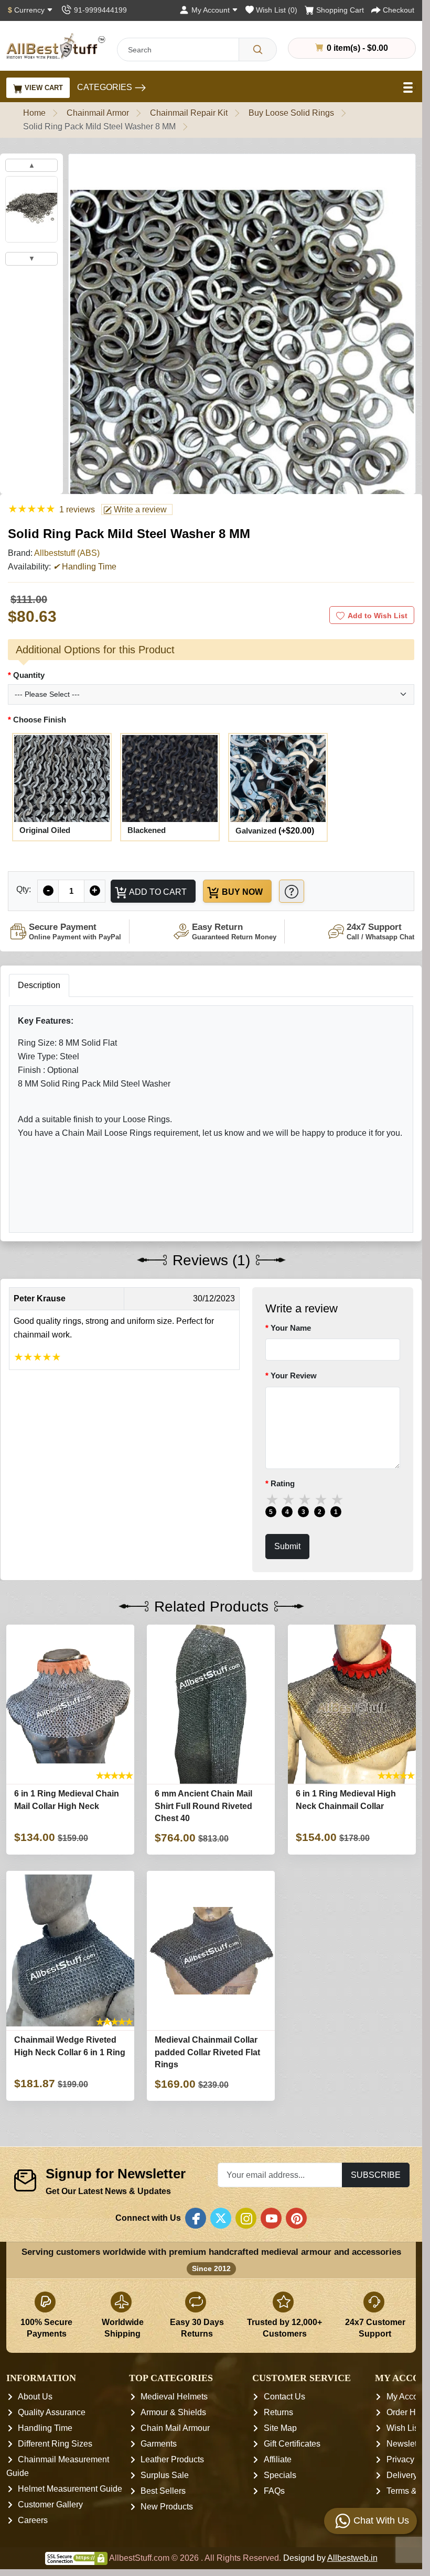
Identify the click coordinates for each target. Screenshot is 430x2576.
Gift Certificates (292, 2444)
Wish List (404, 2428)
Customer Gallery (50, 2504)
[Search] (258, 50)
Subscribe (376, 2175)
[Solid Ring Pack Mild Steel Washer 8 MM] (242, 370)
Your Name (291, 1328)
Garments (159, 2444)
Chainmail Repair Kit (189, 113)
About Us (35, 2397)
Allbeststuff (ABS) (67, 553)
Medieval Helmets (174, 2397)
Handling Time (45, 2428)
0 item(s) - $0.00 (356, 48)
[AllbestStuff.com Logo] (56, 46)
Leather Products (172, 2459)
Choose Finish (40, 720)
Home (34, 113)
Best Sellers (163, 2491)
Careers (33, 2520)
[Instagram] (246, 2218)
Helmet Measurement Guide (70, 2489)
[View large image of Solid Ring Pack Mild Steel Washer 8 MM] (31, 209)
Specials (280, 2475)
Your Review (294, 1376)
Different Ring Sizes (55, 2444)
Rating (283, 1483)
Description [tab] (39, 985)
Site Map (280, 2428)
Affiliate (278, 2459)
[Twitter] (221, 2218)
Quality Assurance (52, 2412)
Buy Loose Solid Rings (291, 113)
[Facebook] (196, 2218)
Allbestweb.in (352, 2558)
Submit (287, 1546)
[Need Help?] (292, 891)
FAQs (274, 2491)
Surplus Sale (165, 2475)
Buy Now (241, 892)
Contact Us (284, 2397)
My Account (408, 2397)
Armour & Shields (173, 2412)
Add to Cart (157, 892)
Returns (278, 2412)
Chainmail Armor (98, 113)
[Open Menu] (409, 87)
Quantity (29, 675)
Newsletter (406, 2444)
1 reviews (77, 509)
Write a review (139, 509)
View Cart (43, 88)
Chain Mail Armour (175, 2428)
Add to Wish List (378, 616)
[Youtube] (271, 2218)
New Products (167, 2507)
